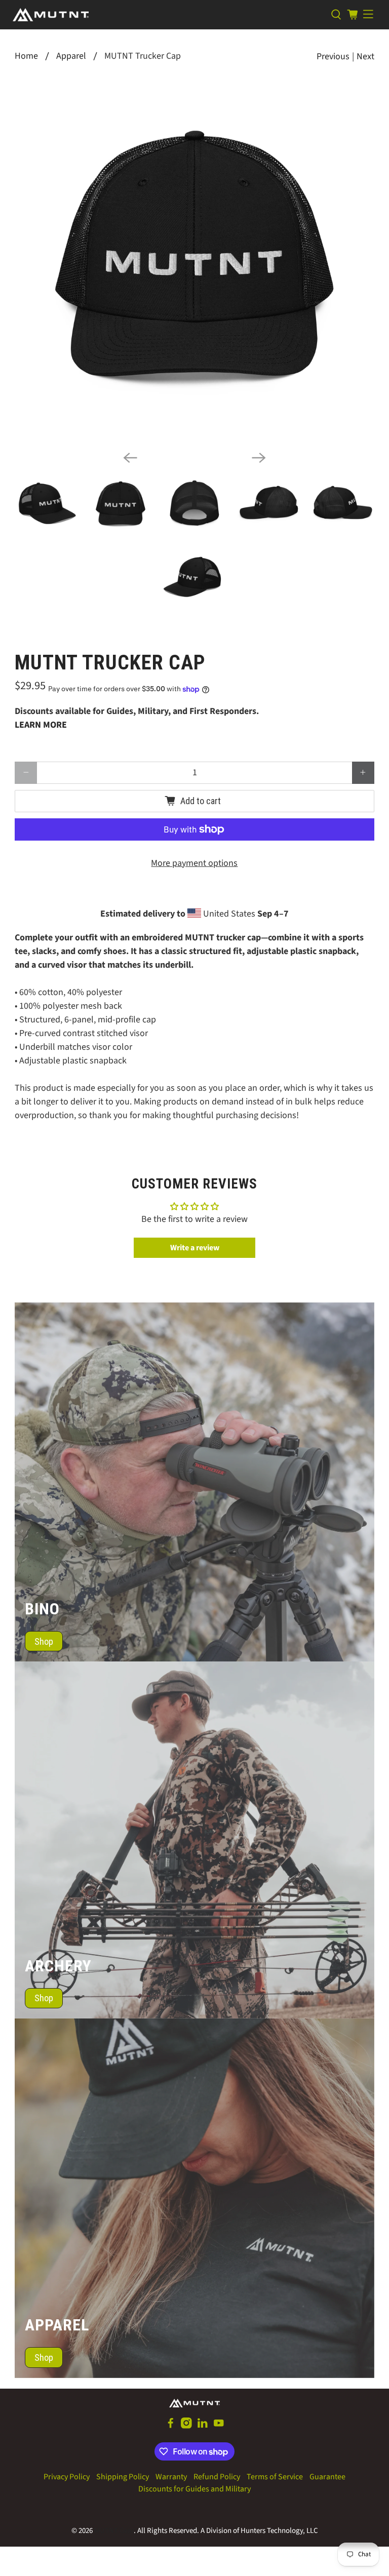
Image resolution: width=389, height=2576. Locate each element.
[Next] (259, 458)
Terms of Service (275, 2477)
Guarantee (327, 2477)
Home (26, 56)
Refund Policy (217, 2477)
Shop (44, 1641)
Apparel (71, 56)
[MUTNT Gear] (168, 15)
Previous (333, 56)
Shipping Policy (123, 2477)
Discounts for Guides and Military (194, 2489)
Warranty (171, 2477)
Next (365, 56)
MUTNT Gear (114, 2531)
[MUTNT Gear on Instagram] (186, 2426)
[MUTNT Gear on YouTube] (219, 2426)
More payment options (194, 863)
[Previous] (130, 458)
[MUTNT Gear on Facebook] (171, 2426)
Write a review (195, 1248)
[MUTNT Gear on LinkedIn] (203, 2426)
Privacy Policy (67, 2477)
